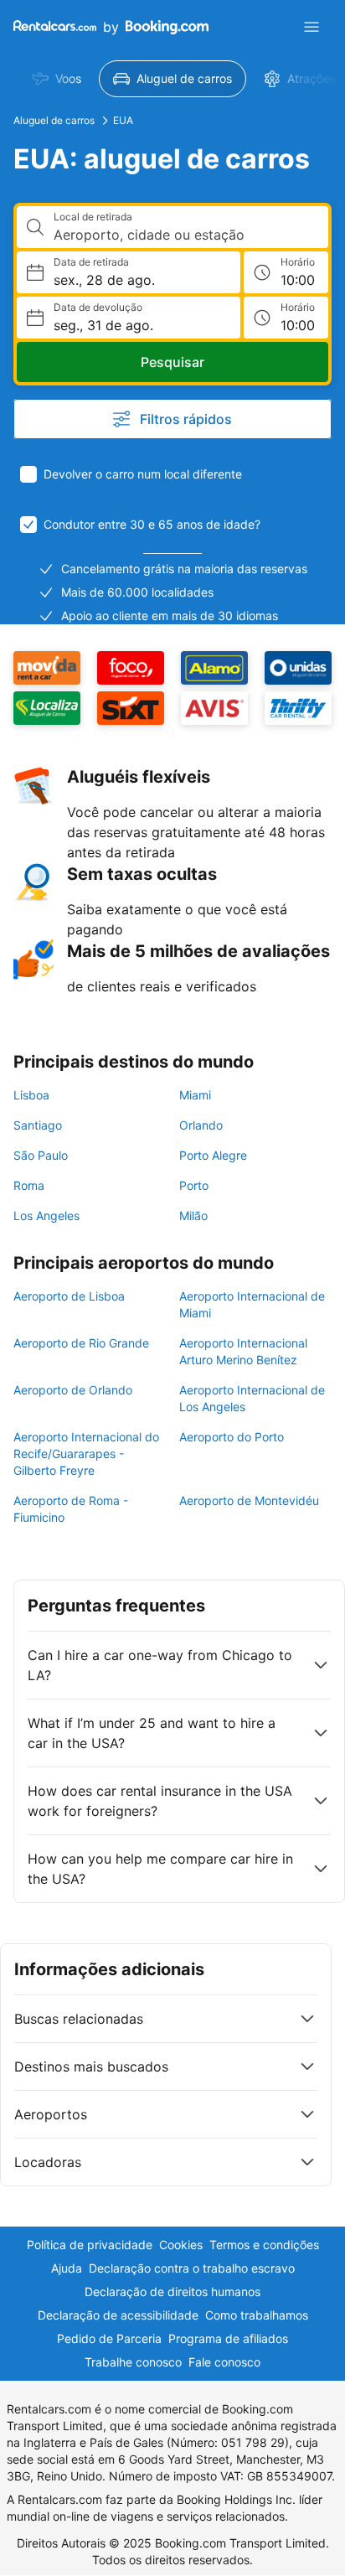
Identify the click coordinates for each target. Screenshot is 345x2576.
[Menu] (312, 27)
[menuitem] (57, 79)
